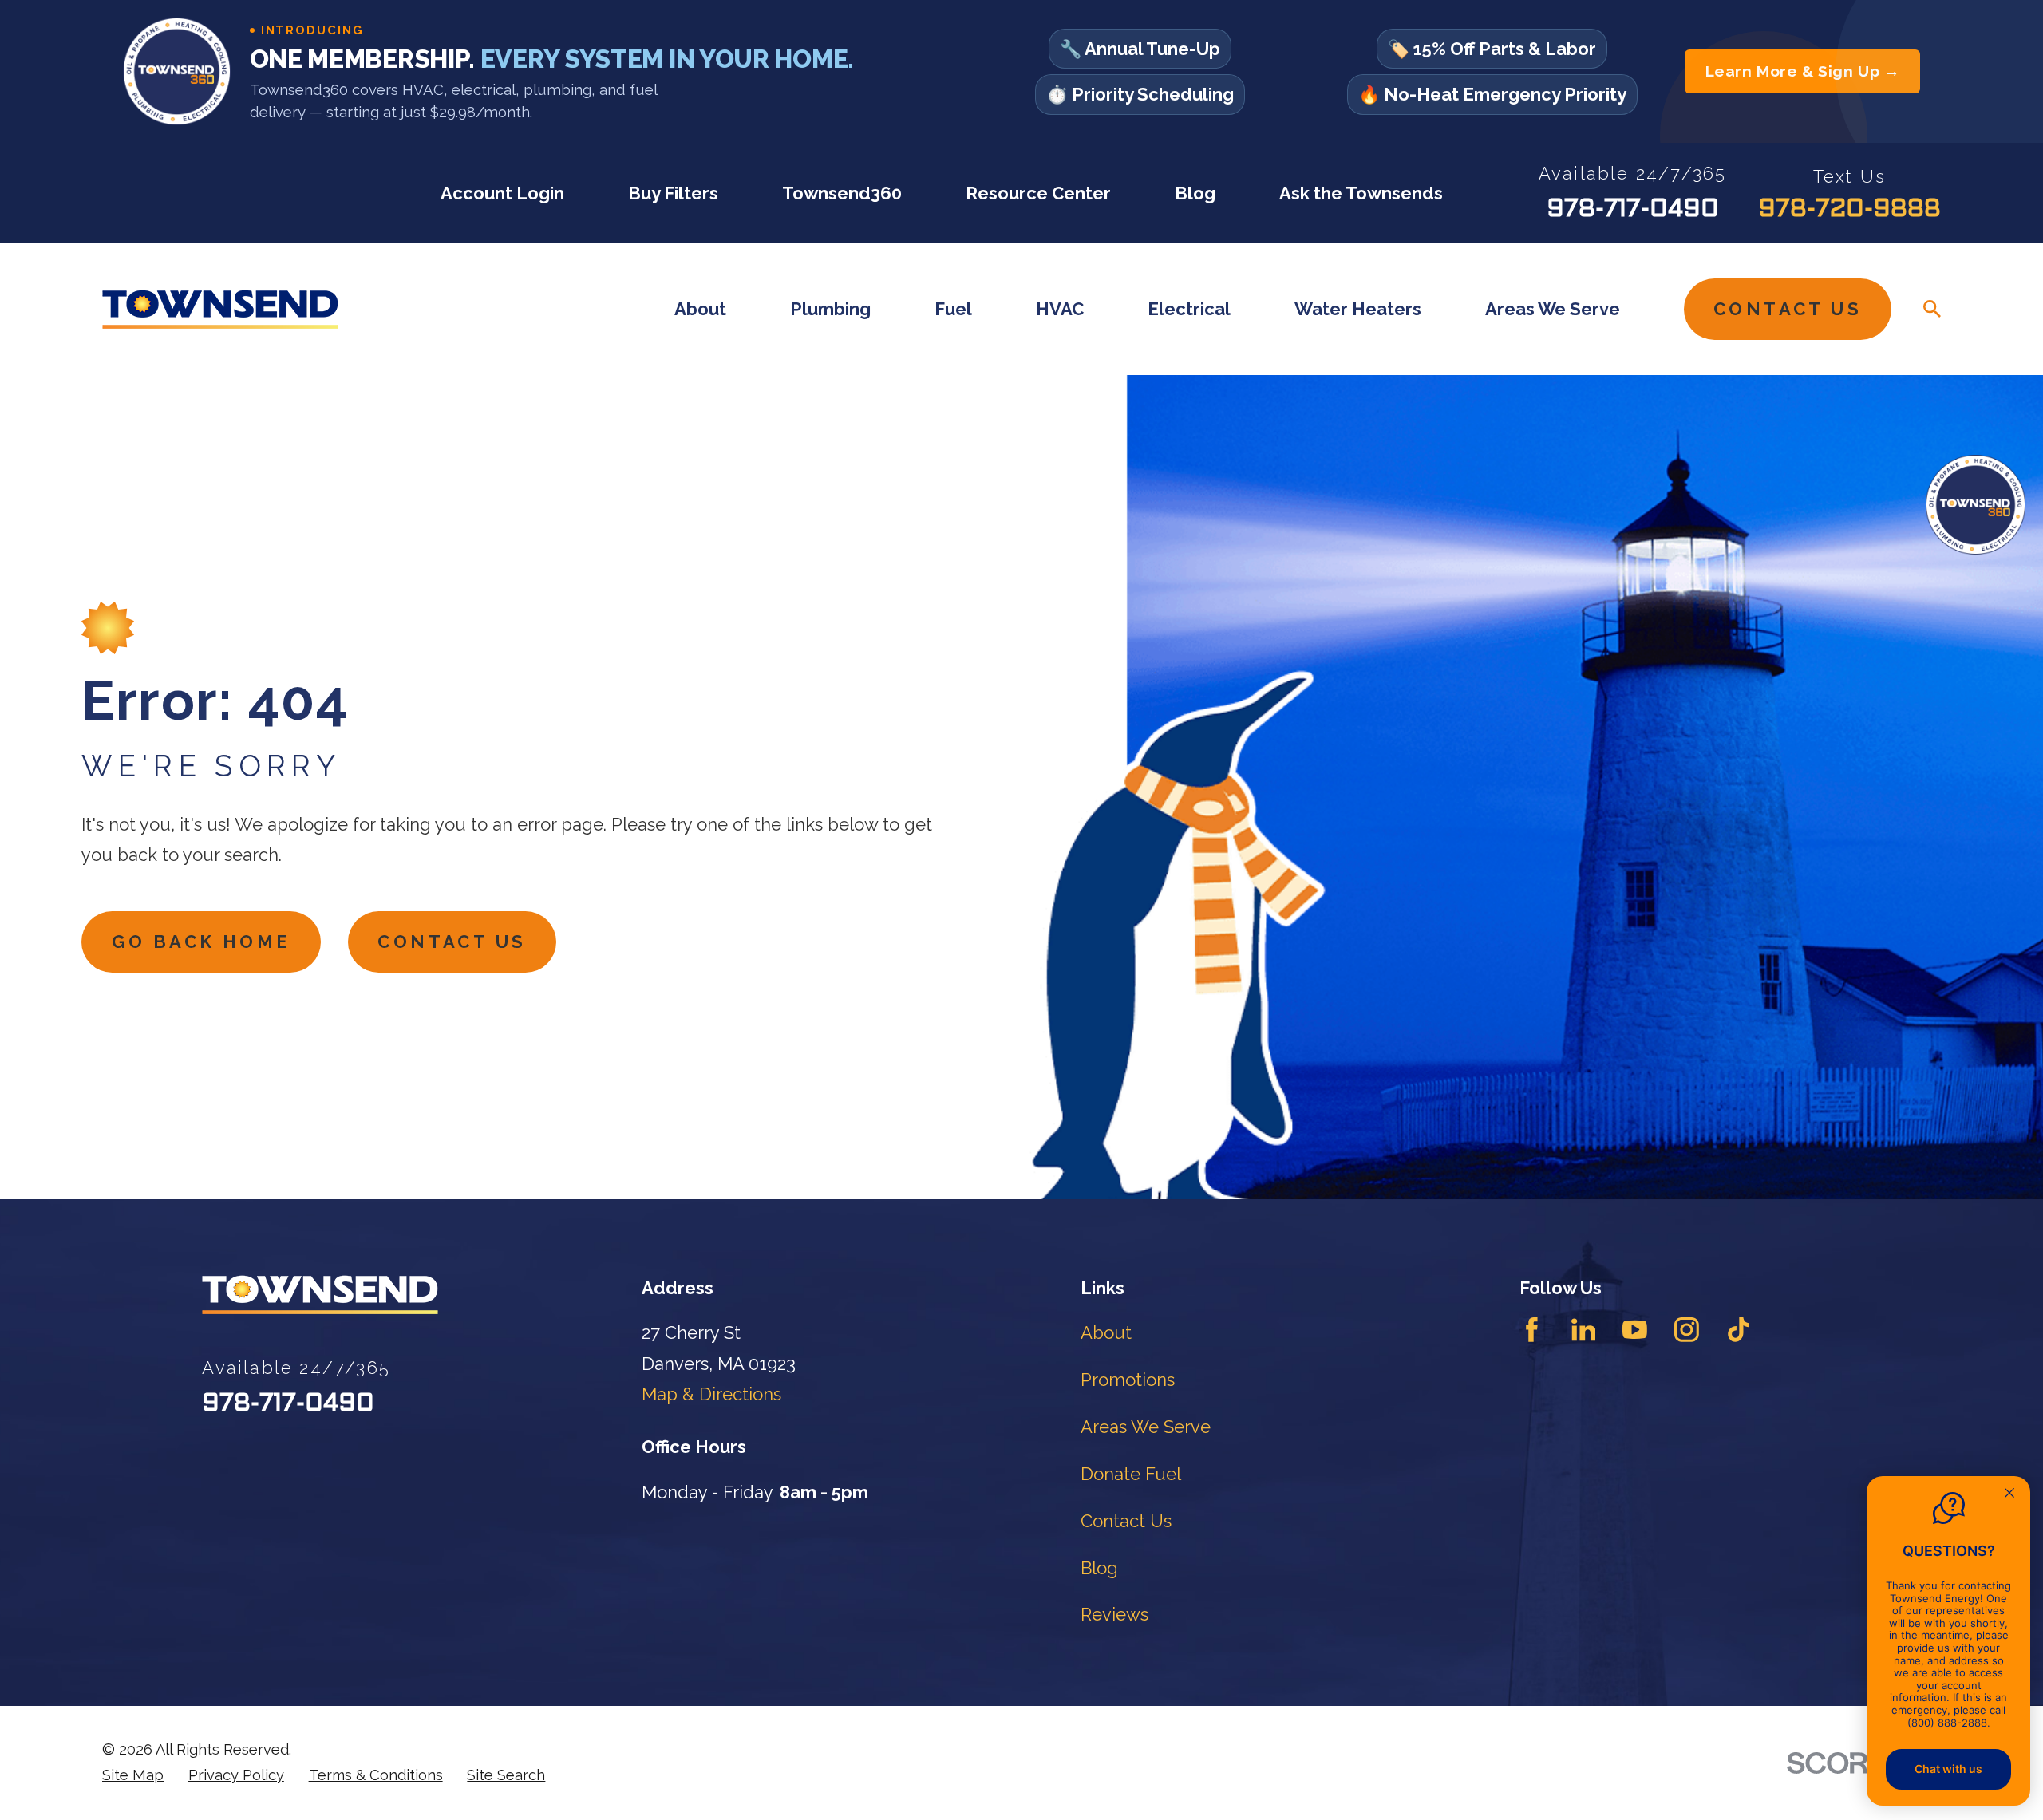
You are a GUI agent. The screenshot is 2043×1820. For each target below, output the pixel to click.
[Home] (220, 309)
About (1106, 1332)
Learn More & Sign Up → (1803, 71)
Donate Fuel (1131, 1474)
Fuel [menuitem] (953, 309)
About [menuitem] (700, 309)
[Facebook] (1532, 1330)
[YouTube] (1635, 1330)
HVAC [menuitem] (1060, 309)
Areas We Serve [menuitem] (1553, 309)
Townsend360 (842, 193)
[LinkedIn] (1584, 1330)
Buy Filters (673, 193)
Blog (1195, 193)
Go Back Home (202, 942)
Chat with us (1948, 1769)
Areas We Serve (1146, 1427)
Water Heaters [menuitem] (1358, 309)
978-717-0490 (1633, 210)
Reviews (1114, 1614)
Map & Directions (711, 1394)
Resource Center (1038, 193)
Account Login (502, 193)
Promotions (1128, 1380)
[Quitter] (2009, 1494)
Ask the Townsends (1361, 193)
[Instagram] (1687, 1330)
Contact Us (1788, 309)
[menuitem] (133, 1775)
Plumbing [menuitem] (830, 309)
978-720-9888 (1849, 210)
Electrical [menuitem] (1189, 309)
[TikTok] (1739, 1330)
